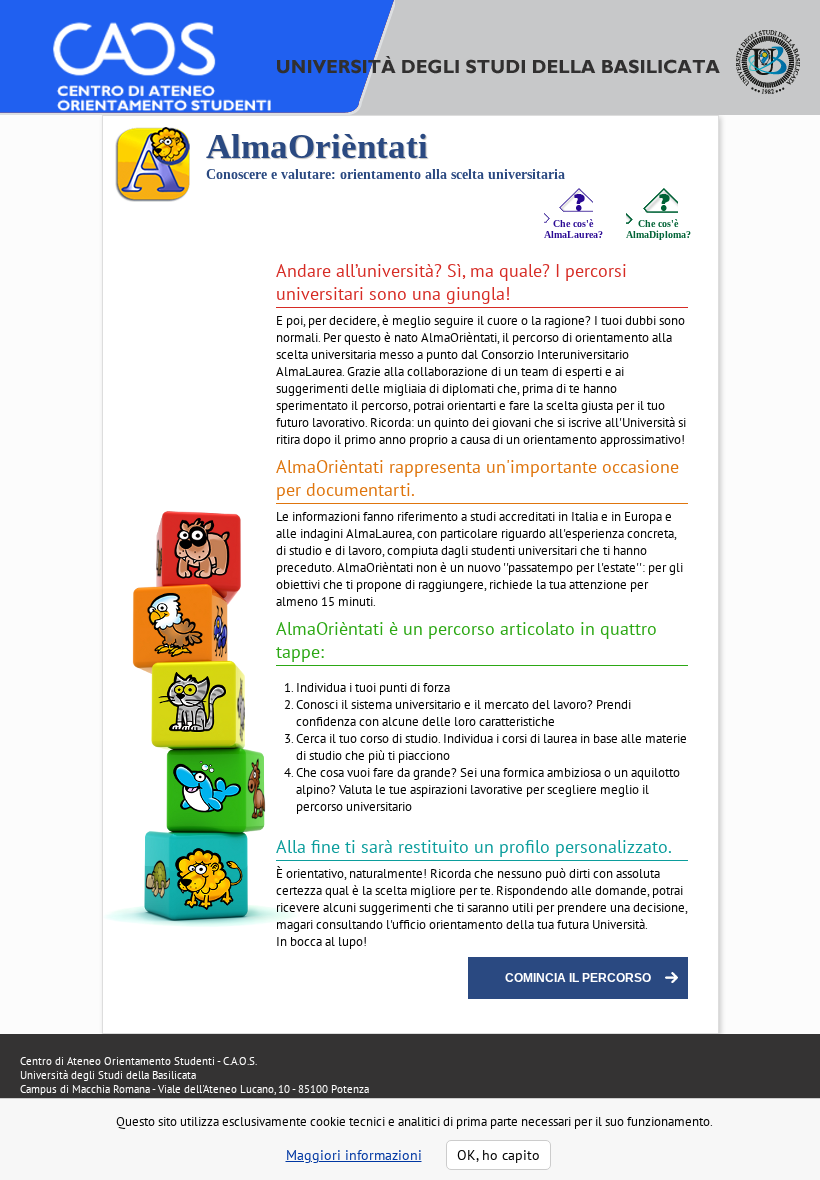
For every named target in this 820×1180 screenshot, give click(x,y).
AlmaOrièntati (317, 146)
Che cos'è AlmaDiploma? (658, 229)
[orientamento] (136, 133)
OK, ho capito (498, 1155)
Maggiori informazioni (354, 1155)
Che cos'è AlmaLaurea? (573, 229)
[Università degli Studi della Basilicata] (538, 89)
